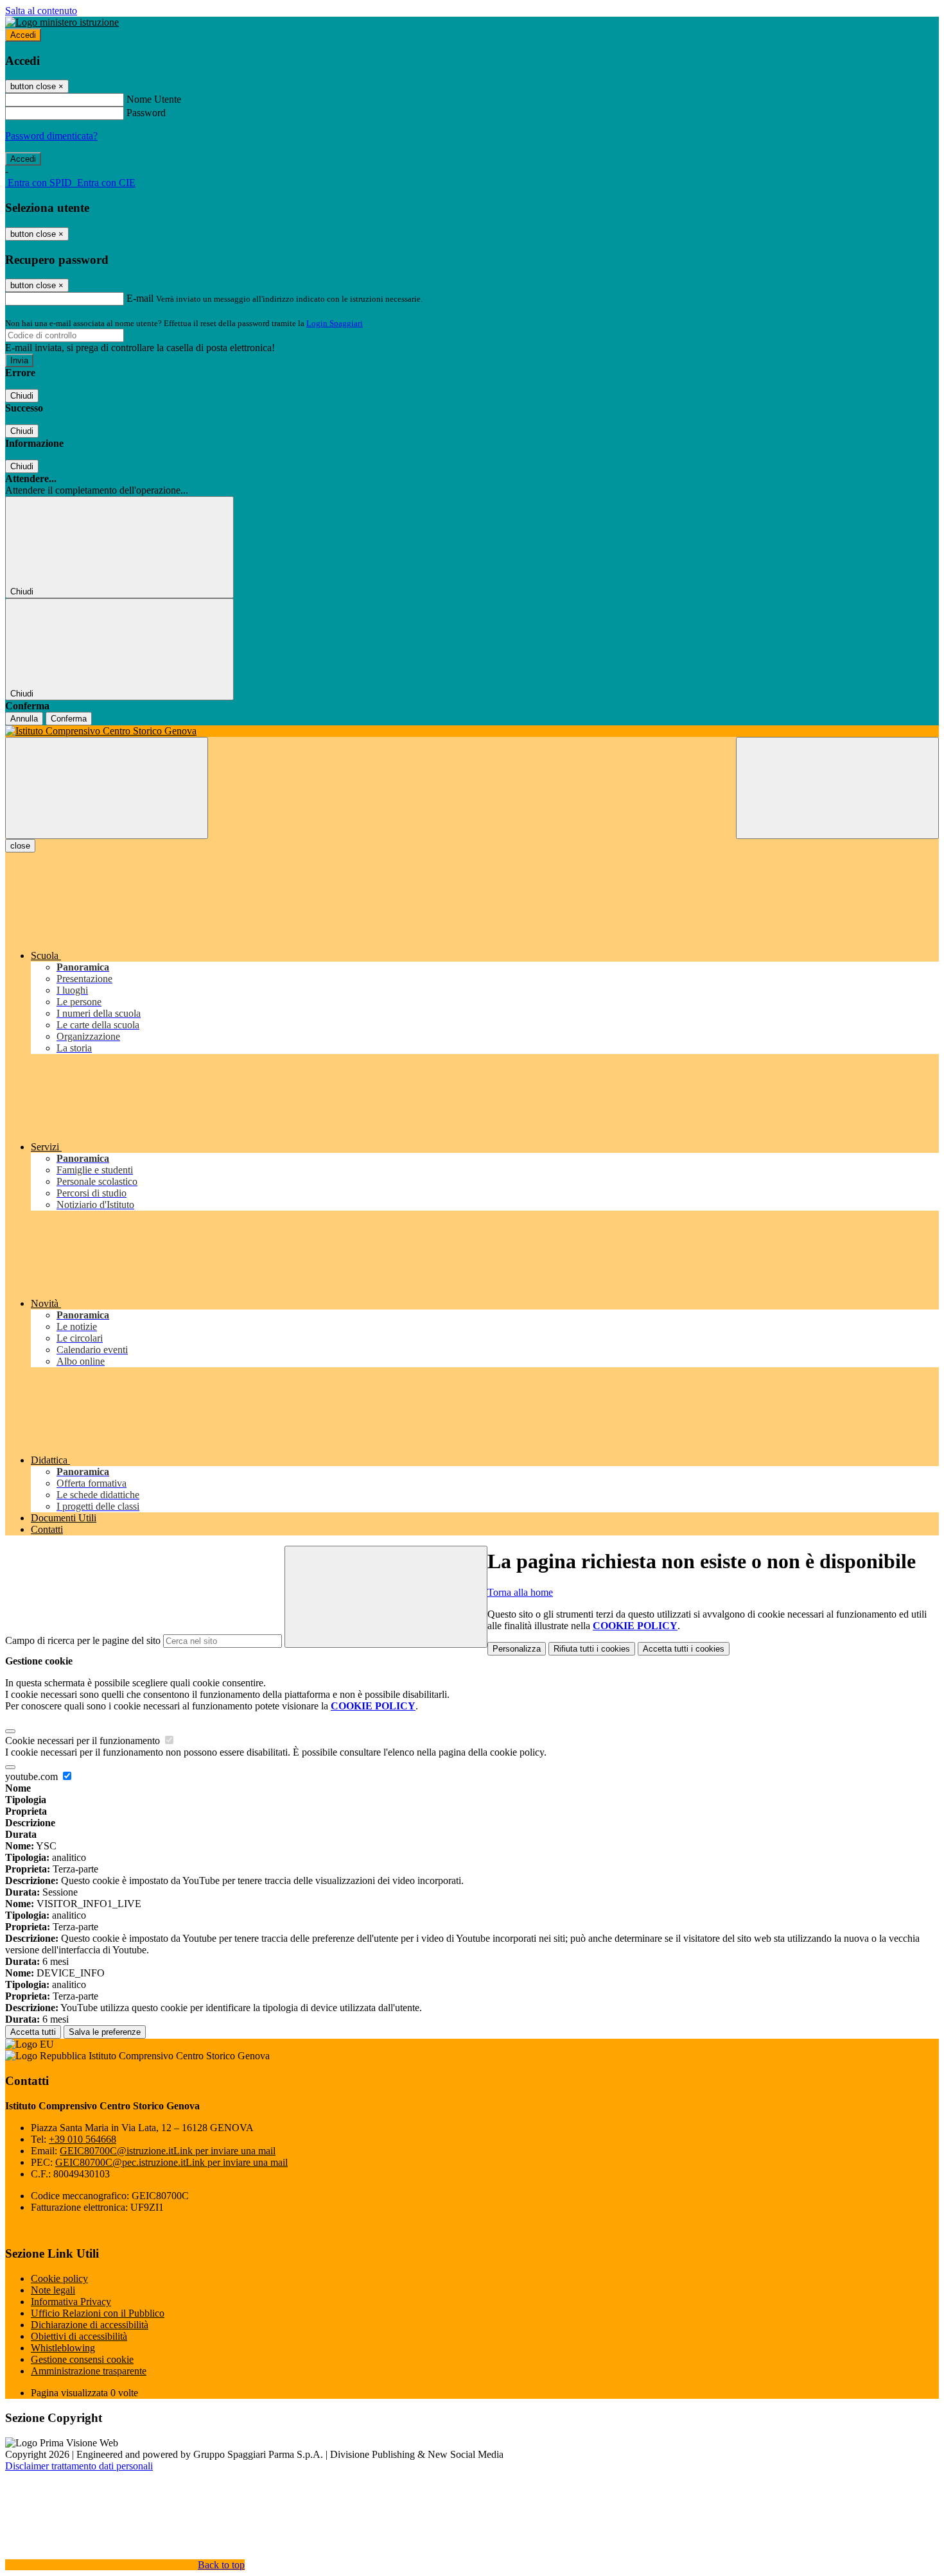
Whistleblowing (63, 2348)
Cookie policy (59, 2278)
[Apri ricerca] (837, 788)
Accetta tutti (684, 1649)
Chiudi (22, 396)
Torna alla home (520, 1592)
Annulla (24, 719)
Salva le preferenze (105, 2032)
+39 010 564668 (83, 2139)
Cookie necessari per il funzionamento (84, 1741)
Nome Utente (154, 99)
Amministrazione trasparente (89, 2371)
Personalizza (517, 1649)
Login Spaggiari (335, 323)
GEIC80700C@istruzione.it (168, 2151)
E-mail (140, 298)
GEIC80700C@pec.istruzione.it (171, 2162)
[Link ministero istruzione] (62, 22)
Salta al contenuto (41, 11)
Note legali (53, 2290)
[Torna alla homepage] (472, 731)
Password (146, 113)
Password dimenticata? (51, 136)
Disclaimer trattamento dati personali (79, 2466)
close (20, 846)
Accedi (23, 35)
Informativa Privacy (71, 2302)
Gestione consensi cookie (82, 2359)
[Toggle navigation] (107, 788)
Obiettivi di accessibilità (79, 2336)
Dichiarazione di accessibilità (90, 2325)
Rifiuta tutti (592, 1649)
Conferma (69, 719)
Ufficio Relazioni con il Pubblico (98, 2313)
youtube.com (33, 1776)
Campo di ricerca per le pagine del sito (83, 1640)
